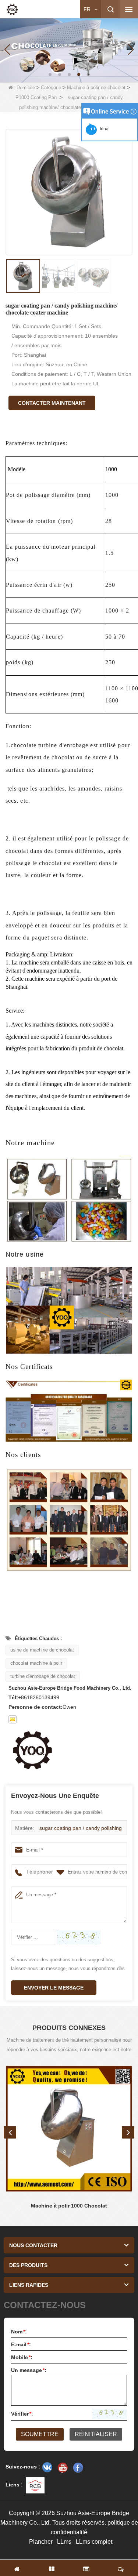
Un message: (29, 2370)
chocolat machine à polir (36, 1663)
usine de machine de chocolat (42, 1650)
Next (128, 2132)
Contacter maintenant (52, 403)
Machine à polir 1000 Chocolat (69, 2206)
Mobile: (22, 2357)
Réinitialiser (96, 2434)
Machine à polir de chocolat (96, 88)
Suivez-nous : (23, 2467)
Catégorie (51, 88)
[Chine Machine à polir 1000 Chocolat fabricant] (69, 2129)
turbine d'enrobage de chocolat (43, 1676)
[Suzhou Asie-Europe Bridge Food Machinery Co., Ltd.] (12, 10)
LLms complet (94, 2542)
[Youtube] (63, 2467)
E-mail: (21, 2344)
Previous (10, 2132)
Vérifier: (22, 2414)
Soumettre (40, 2434)
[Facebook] (78, 2467)
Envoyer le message (54, 1988)
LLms (64, 2542)
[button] (50, 75)
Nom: (19, 2332)
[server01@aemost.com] (13, 1719)
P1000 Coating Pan (36, 97)
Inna (103, 129)
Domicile (26, 88)
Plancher (41, 2542)
